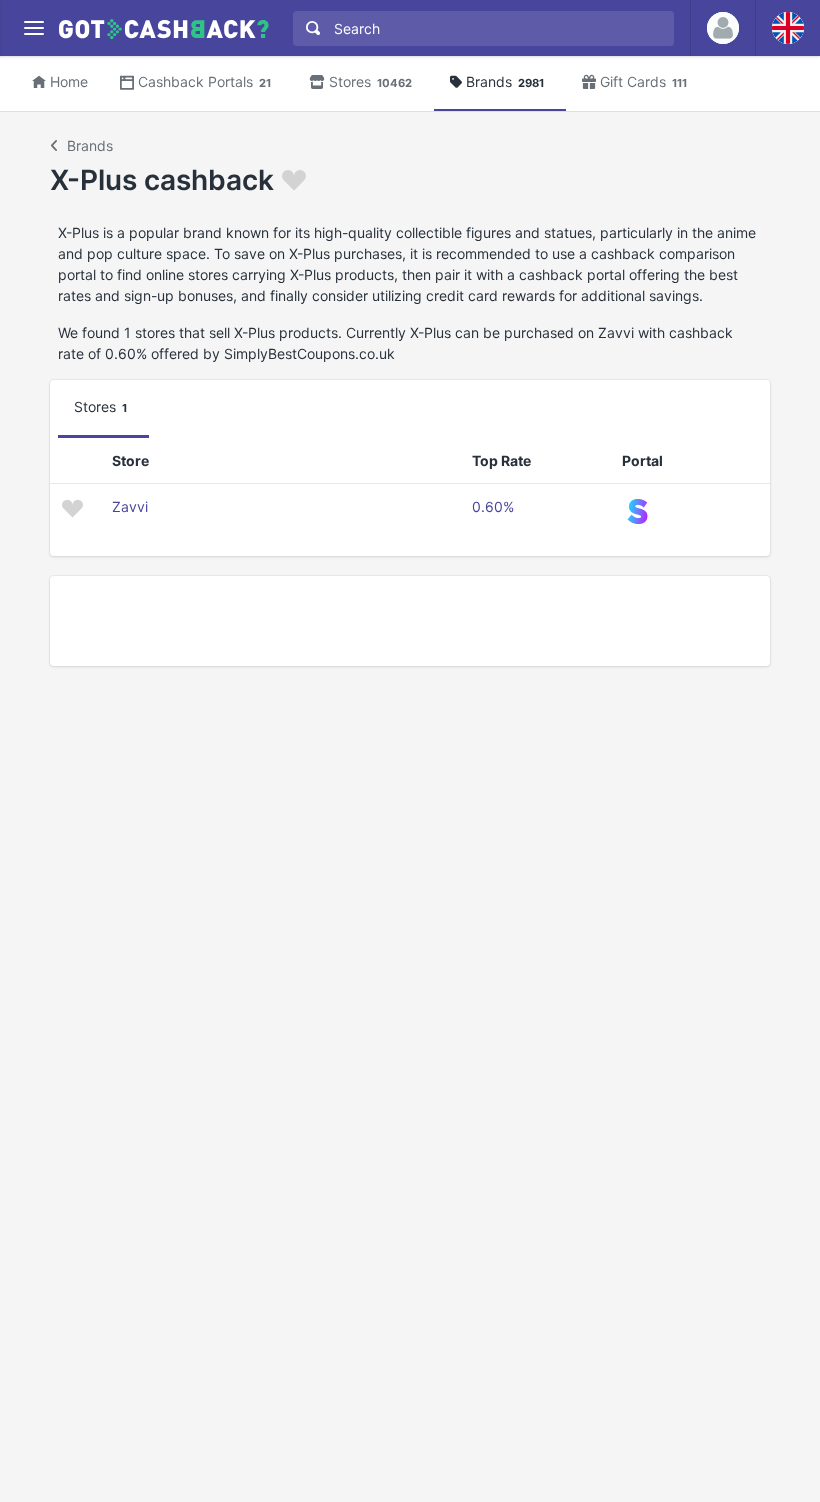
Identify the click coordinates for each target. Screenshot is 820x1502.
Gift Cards (643, 81)
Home (69, 81)
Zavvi (130, 506)
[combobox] (479, 28)
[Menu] (33, 28)
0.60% (493, 506)
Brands (505, 81)
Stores (370, 81)
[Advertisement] (410, 621)
